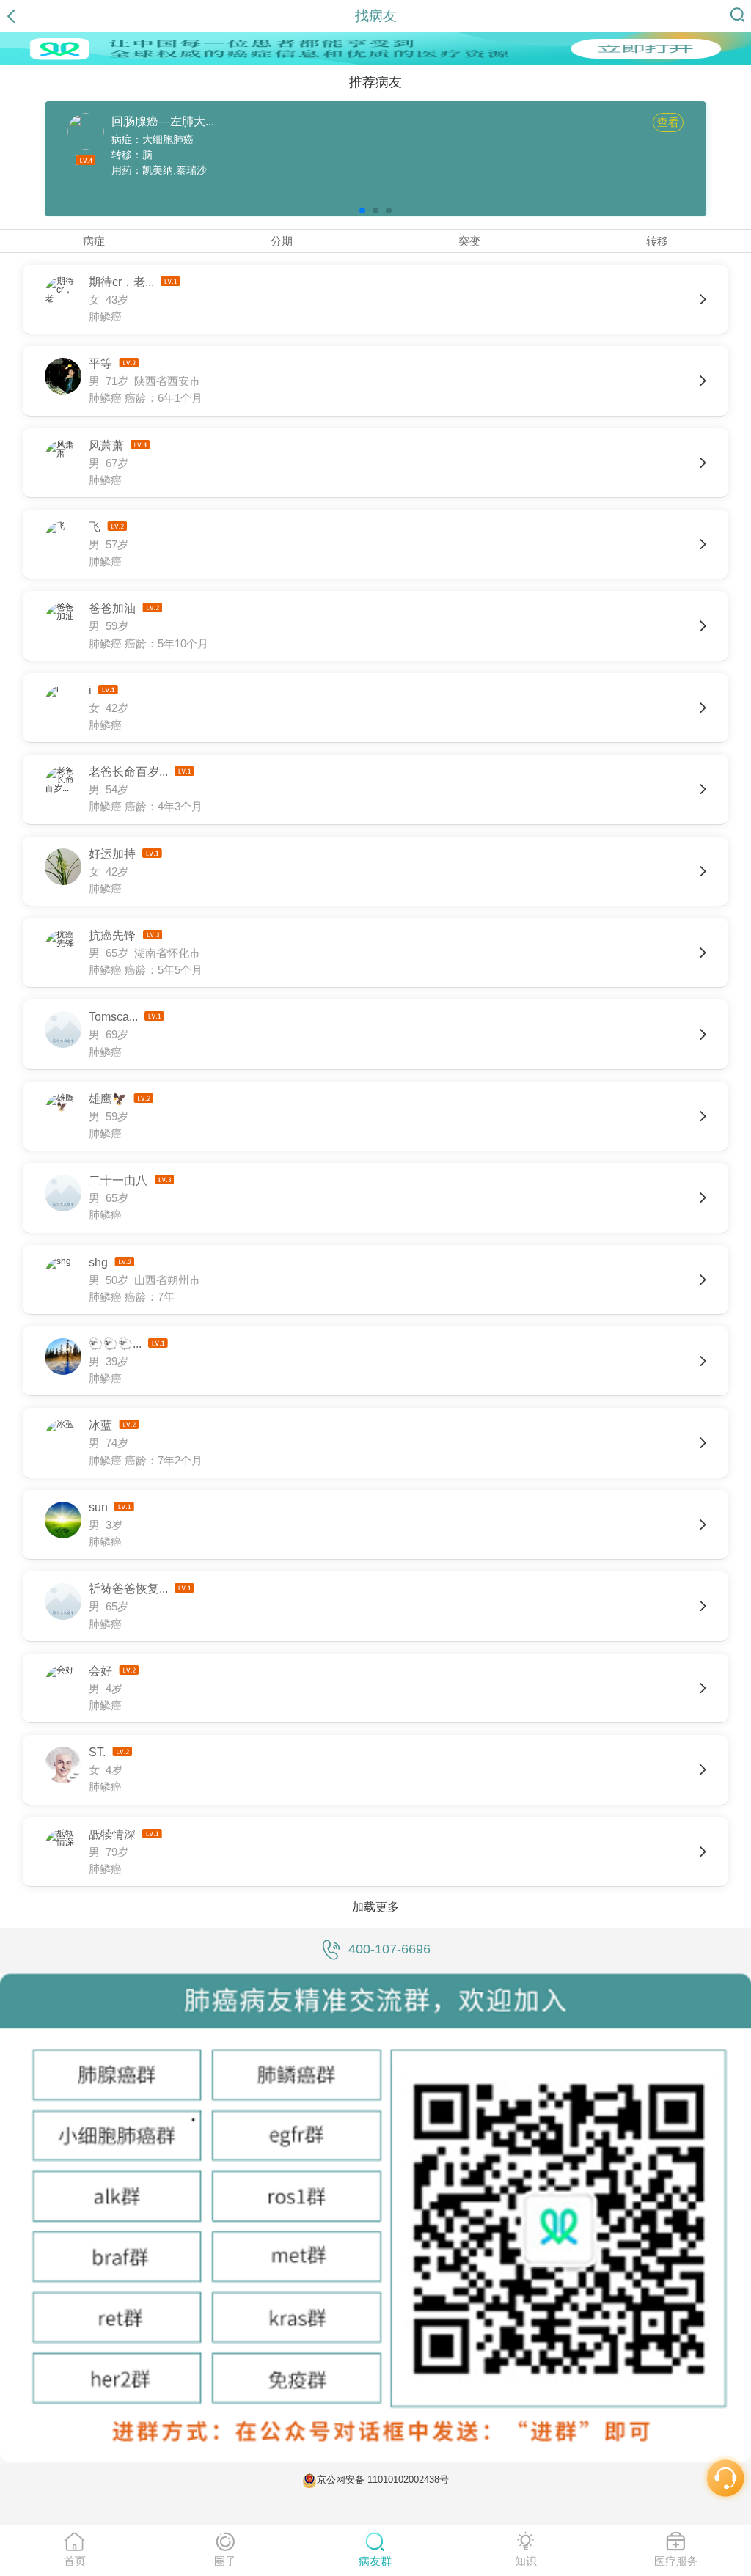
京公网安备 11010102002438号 (383, 2480)
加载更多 (375, 1907)
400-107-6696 (389, 1949)
